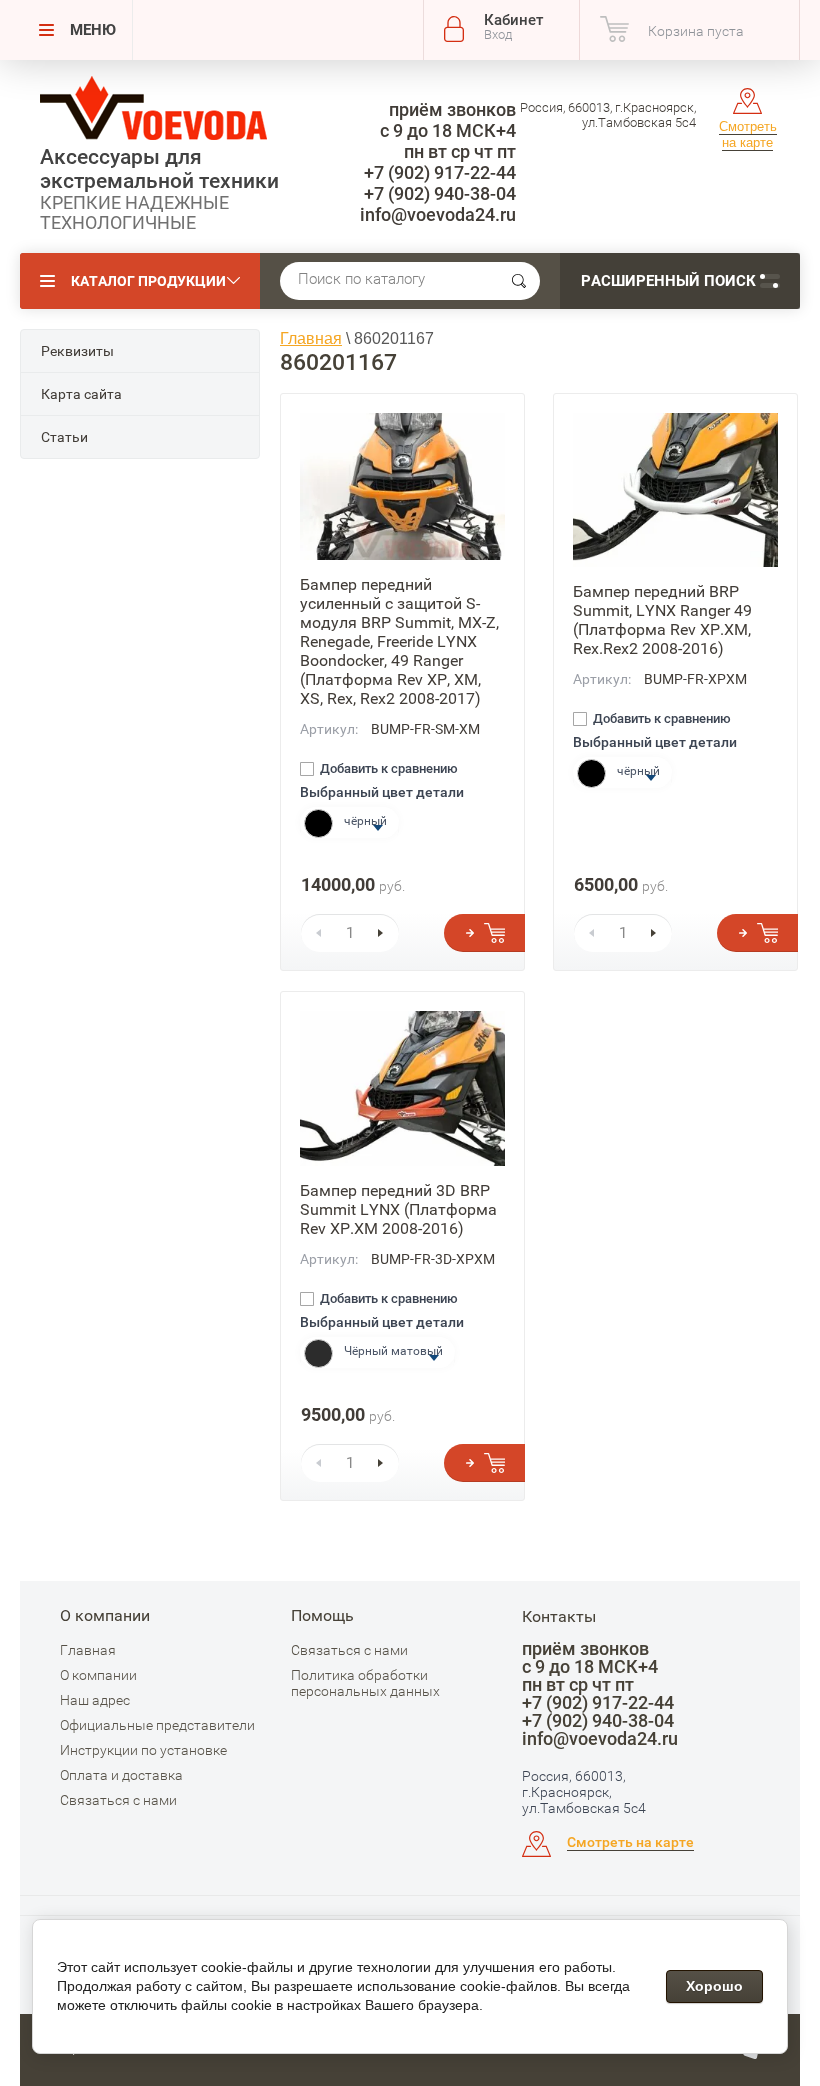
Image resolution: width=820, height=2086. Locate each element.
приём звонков (452, 109)
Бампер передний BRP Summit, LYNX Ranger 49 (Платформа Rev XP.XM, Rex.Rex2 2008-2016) (662, 620)
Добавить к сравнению (387, 769)
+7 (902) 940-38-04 (440, 193)
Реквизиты (77, 351)
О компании (98, 1675)
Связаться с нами (118, 1800)
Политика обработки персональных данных (365, 1683)
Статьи (64, 437)
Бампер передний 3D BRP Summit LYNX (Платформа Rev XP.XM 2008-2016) (398, 1209)
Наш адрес (95, 1700)
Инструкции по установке (143, 1750)
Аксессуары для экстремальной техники (159, 169)
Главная (88, 1650)
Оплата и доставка (121, 1775)
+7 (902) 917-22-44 (440, 172)
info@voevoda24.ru (438, 214)
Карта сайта (81, 394)
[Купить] (484, 933)
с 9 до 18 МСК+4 (448, 130)
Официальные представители (157, 1725)
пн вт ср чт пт (460, 151)
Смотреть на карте (748, 134)
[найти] (519, 281)
